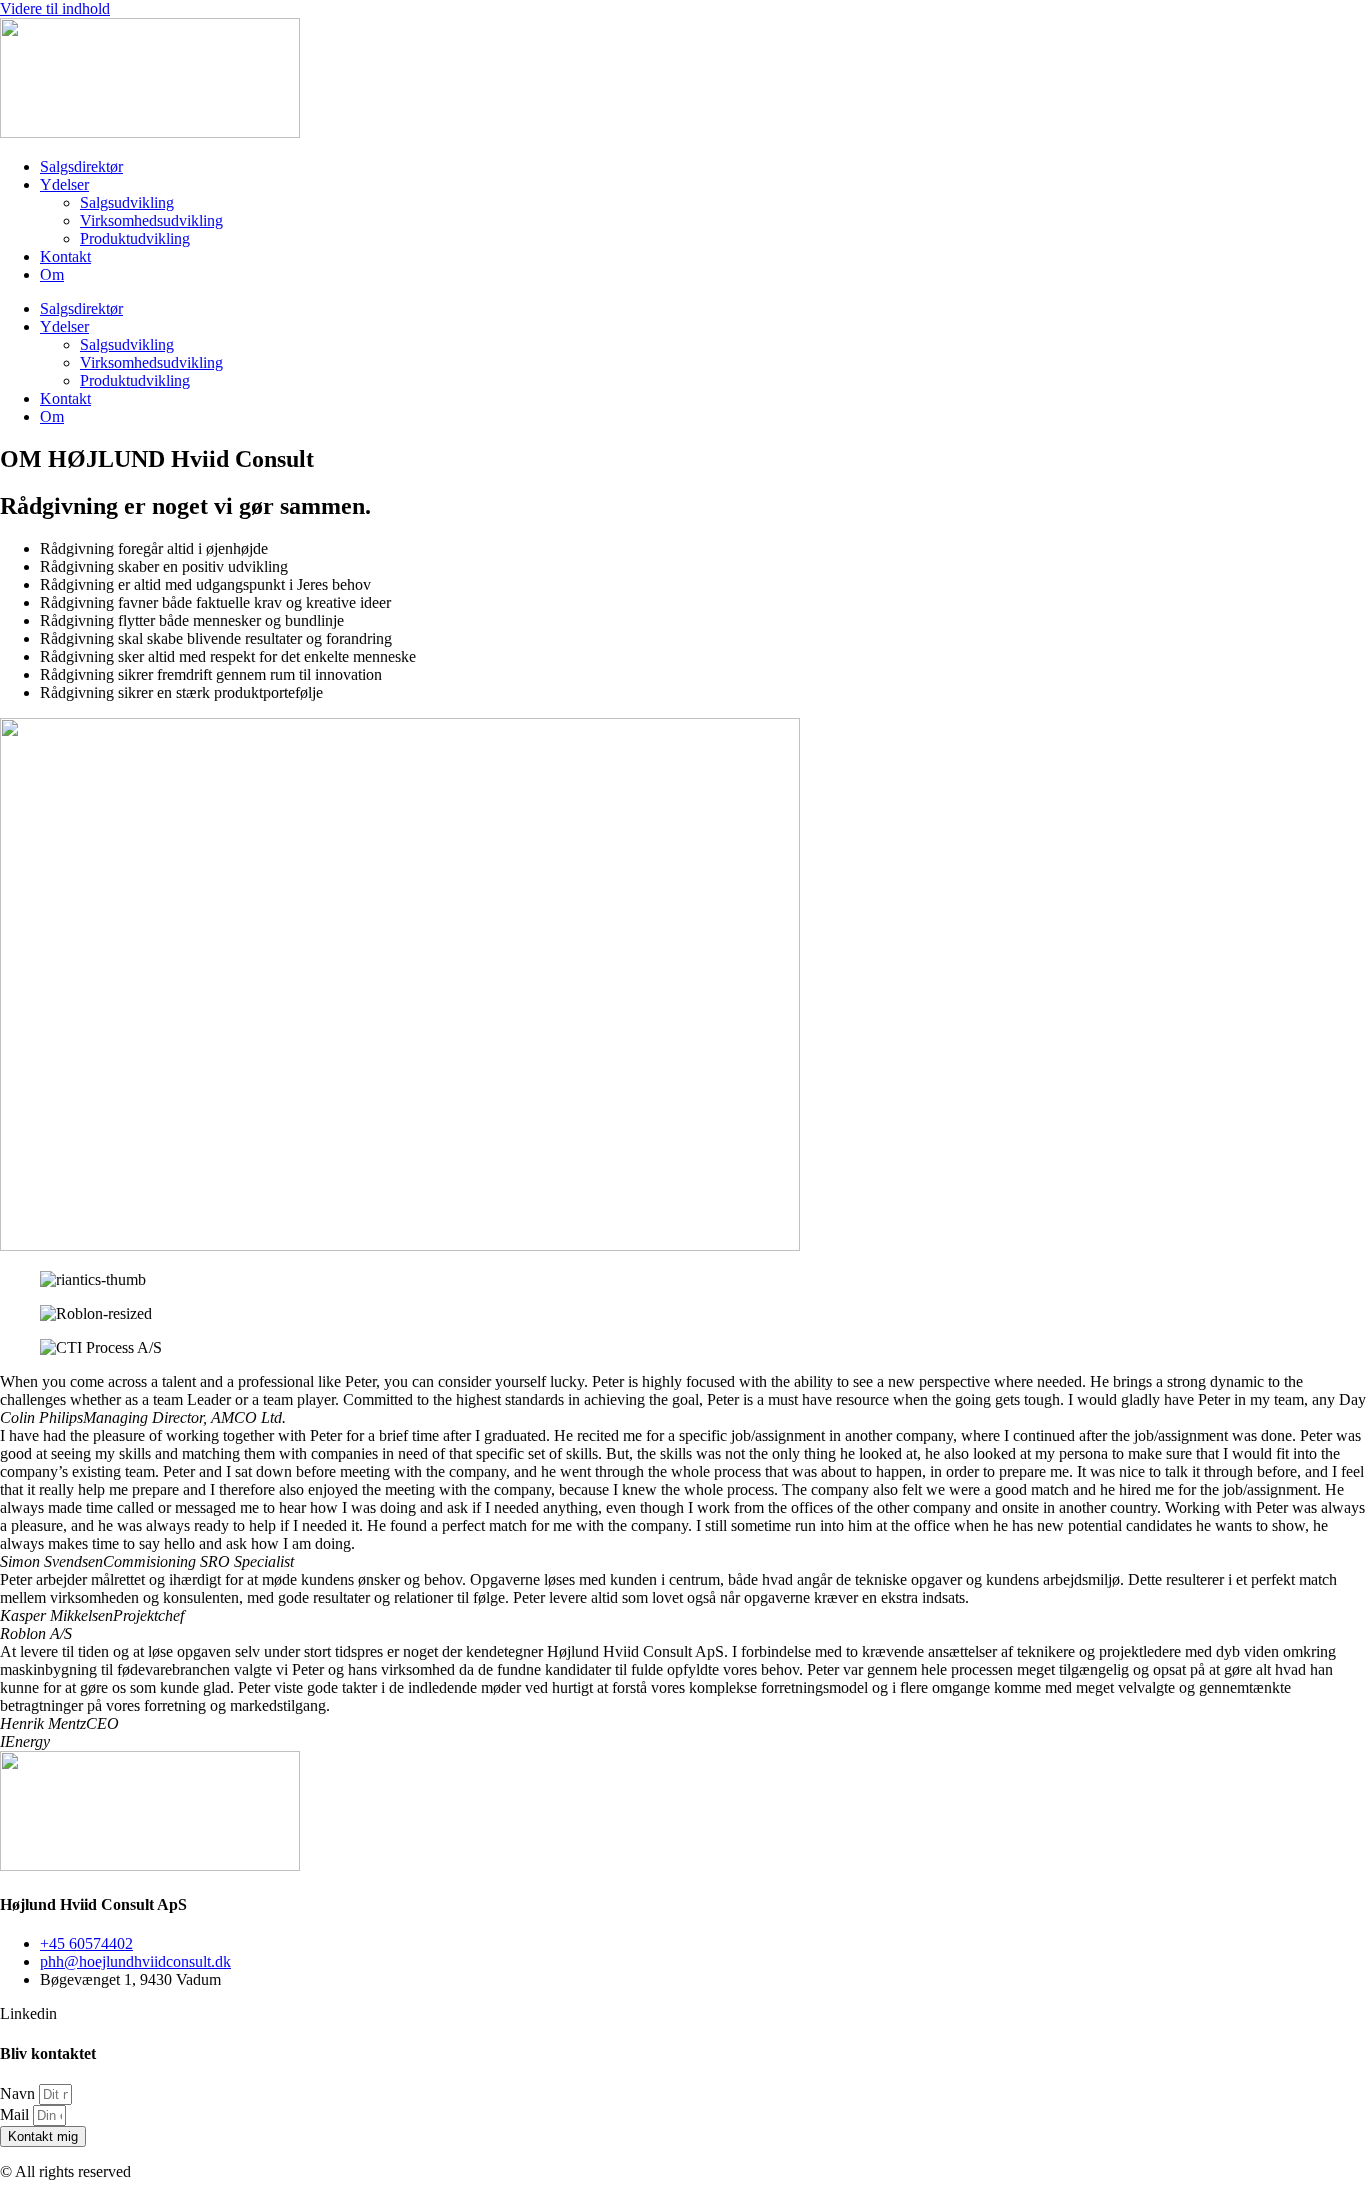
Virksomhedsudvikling (151, 220)
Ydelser (64, 184)
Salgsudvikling (127, 202)
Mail (16, 2114)
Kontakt (65, 256)
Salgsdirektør (81, 166)
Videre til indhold (55, 8)
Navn (19, 2093)
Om (52, 274)
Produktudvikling (135, 238)
